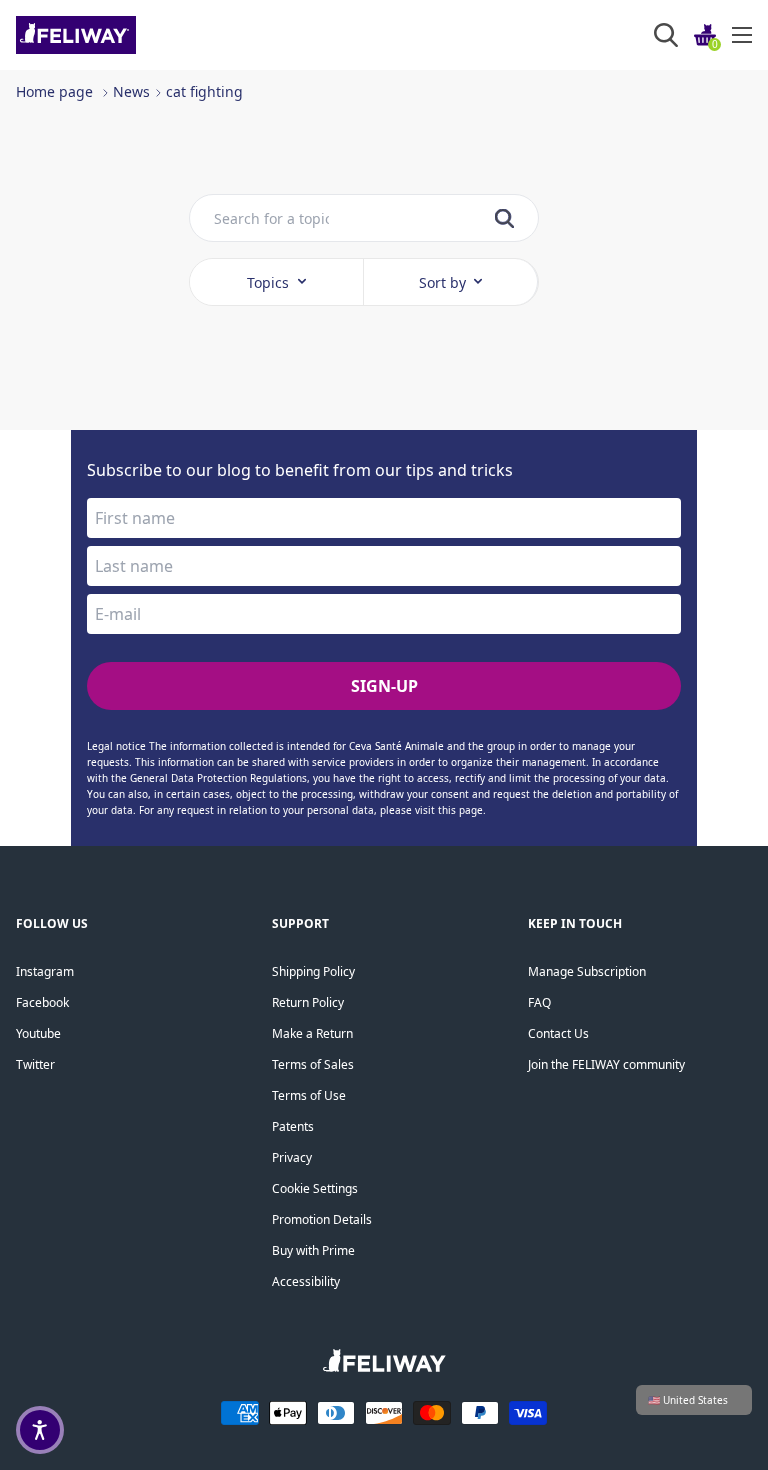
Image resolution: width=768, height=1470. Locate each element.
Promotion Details (322, 1219)
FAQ (539, 1002)
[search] (504, 218)
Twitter (35, 1064)
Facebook (42, 1002)
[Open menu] (742, 35)
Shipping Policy (313, 971)
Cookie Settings (315, 1188)
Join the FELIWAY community (606, 1064)
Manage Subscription (587, 971)
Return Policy (308, 1002)
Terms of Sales (313, 1064)
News (131, 91)
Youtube (38, 1033)
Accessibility (306, 1281)
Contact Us (558, 1033)
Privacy (292, 1157)
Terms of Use (309, 1095)
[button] (40, 1430)
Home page (54, 91)
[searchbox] (271, 218)
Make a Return (312, 1033)
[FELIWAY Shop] (120, 35)
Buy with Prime (313, 1250)
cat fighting (204, 91)
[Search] (666, 35)
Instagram (45, 971)
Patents (293, 1126)
